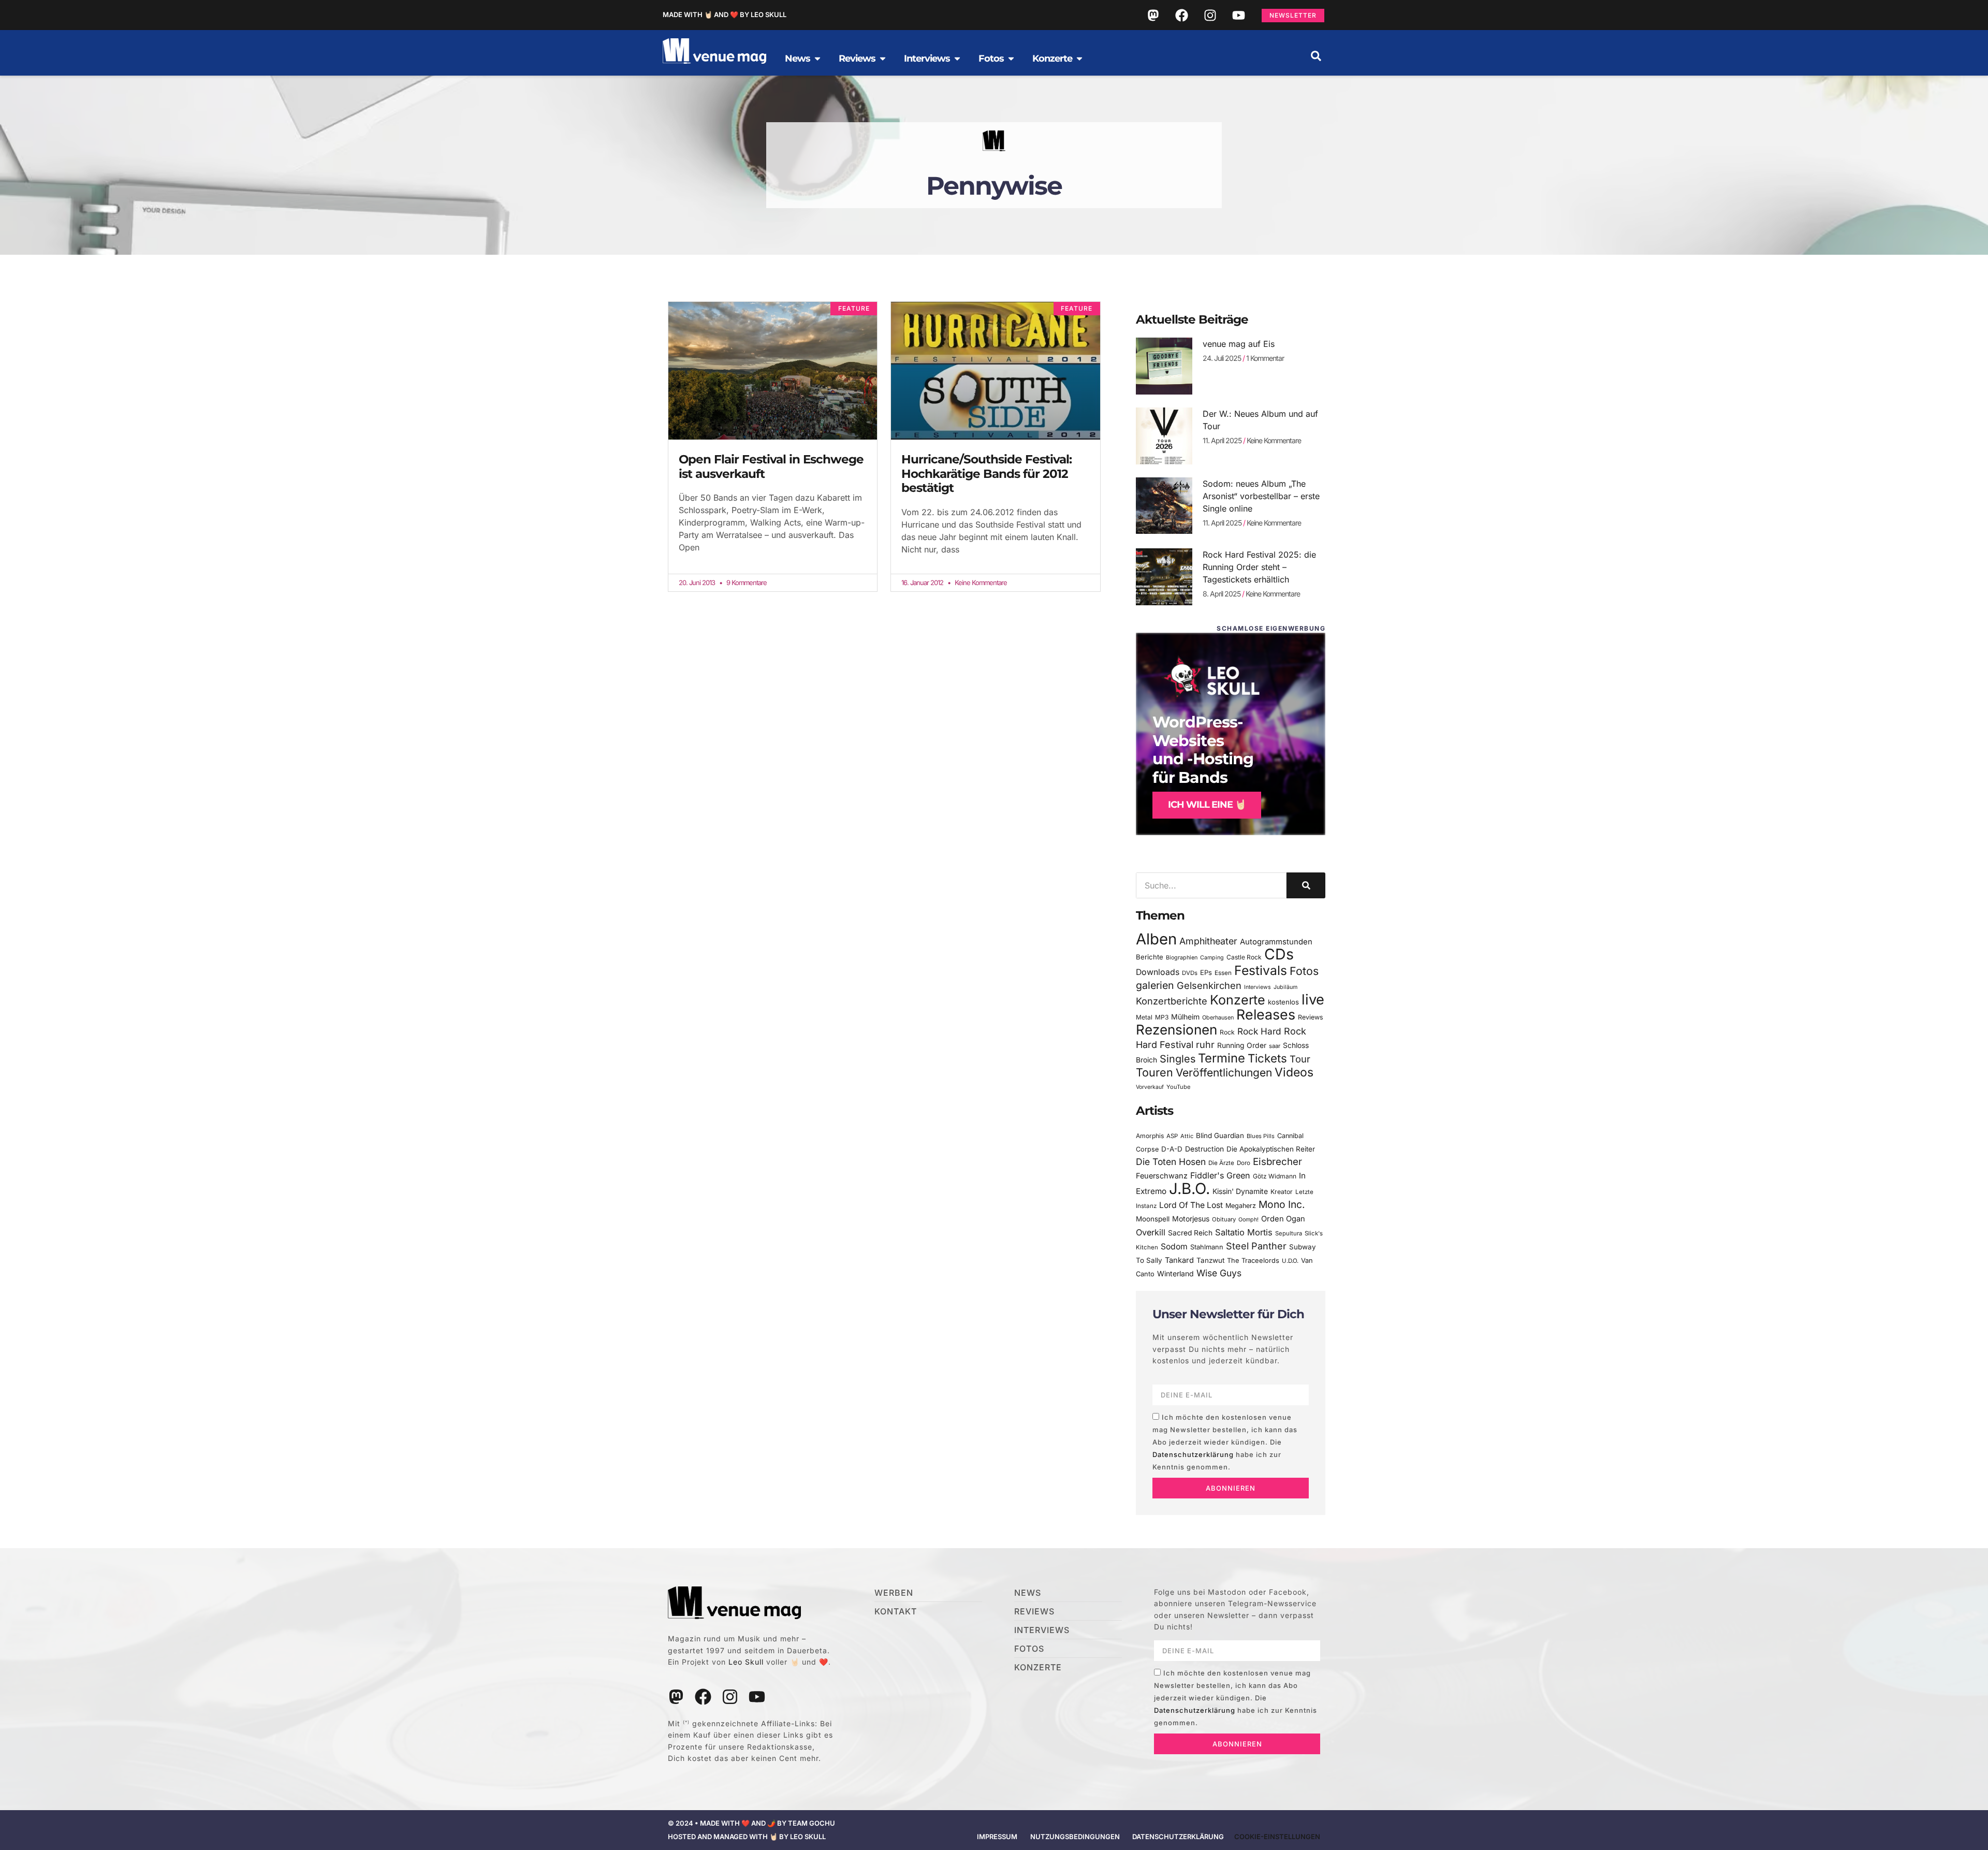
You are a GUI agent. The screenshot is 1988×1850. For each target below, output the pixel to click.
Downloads (1158, 972)
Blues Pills (1261, 1136)
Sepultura (1289, 1233)
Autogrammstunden (1276, 942)
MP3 (1162, 1017)
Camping (1212, 958)
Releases (1266, 1014)
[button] (1316, 56)
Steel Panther (1256, 1246)
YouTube (1178, 1087)
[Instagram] (1210, 15)
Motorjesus (1191, 1219)
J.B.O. (1189, 1189)
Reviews (1311, 1017)
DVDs (1190, 973)
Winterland (1175, 1273)
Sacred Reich (1190, 1233)
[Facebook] (1181, 15)
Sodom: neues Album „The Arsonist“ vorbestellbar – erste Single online (1261, 496)
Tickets (1267, 1058)
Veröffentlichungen (1224, 1073)
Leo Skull (746, 1662)
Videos (1294, 1072)
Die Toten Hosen (1171, 1162)
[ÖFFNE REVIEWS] (883, 59)
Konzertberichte (1172, 1001)
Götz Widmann (1275, 1176)
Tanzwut (1210, 1260)
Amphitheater (1208, 941)
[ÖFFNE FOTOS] (1011, 59)
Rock (1227, 1032)
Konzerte (1238, 1000)
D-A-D (1172, 1149)
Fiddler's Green (1220, 1175)
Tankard (1179, 1260)
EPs (1206, 972)
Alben (1156, 939)
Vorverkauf (1150, 1087)
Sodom (1174, 1247)
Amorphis (1150, 1136)
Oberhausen (1218, 1017)
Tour (1300, 1059)
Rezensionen (1176, 1030)
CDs (1279, 954)
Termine (1222, 1058)
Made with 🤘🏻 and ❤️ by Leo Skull (725, 14)
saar (1275, 1046)
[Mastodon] (1153, 15)
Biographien (1182, 958)
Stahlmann (1207, 1247)
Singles (1178, 1059)
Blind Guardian (1220, 1135)
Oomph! (1248, 1220)
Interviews (1258, 987)
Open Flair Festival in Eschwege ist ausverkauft (771, 467)
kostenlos (1283, 1002)
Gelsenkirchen (1209, 985)
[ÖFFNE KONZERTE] (1079, 59)
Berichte (1150, 957)
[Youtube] (1238, 15)
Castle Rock (1244, 957)
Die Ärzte (1221, 1163)
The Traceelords (1253, 1261)
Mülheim (1185, 1017)
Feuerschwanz (1162, 1176)
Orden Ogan (1283, 1219)
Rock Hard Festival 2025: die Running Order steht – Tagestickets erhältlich (1259, 567)
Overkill (1151, 1232)
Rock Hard (1259, 1031)
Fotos (1304, 971)
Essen (1223, 973)
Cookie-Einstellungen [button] (1277, 1837)
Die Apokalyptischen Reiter (1271, 1149)
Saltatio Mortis (1244, 1232)
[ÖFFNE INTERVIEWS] (957, 59)
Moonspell (1153, 1219)
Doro (1244, 1163)
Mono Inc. (1282, 1204)
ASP (1172, 1136)
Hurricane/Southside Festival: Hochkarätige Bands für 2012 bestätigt (986, 474)
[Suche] (1306, 885)
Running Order (1242, 1045)
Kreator (1282, 1192)
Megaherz (1241, 1206)
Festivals (1261, 970)
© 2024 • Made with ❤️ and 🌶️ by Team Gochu (751, 1823)
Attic (1187, 1136)
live (1313, 1000)
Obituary (1224, 1219)
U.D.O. (1290, 1261)
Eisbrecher (1277, 1162)
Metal (1144, 1017)
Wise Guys (1219, 1273)
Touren (1154, 1072)
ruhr (1205, 1045)
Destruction (1204, 1149)
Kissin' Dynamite (1240, 1191)
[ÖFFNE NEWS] (817, 59)
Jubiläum (1285, 987)
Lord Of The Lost (1191, 1205)
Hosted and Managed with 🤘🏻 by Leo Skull (747, 1837)
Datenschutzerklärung (1193, 1454)
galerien (1155, 985)
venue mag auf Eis (1239, 344)
